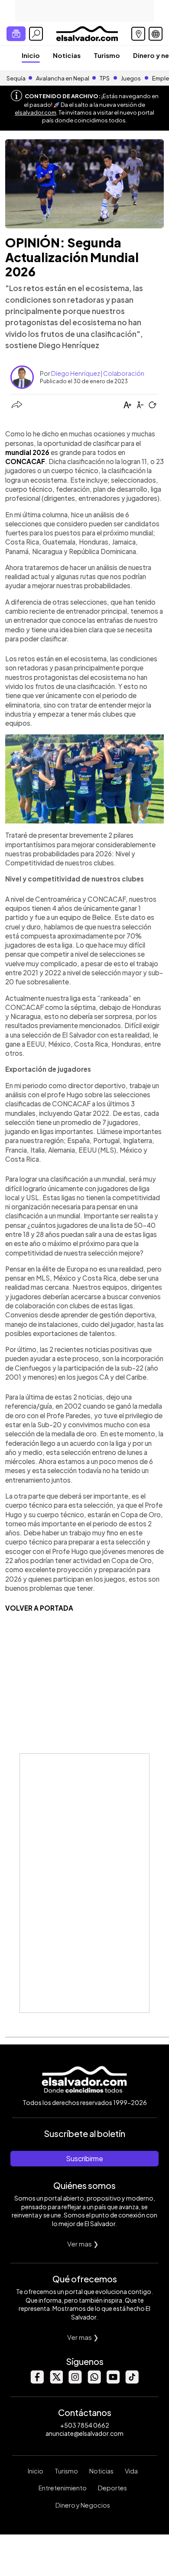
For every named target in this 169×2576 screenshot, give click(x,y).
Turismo (107, 55)
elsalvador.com (36, 112)
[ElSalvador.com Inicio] (87, 33)
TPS (105, 78)
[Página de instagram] (75, 2381)
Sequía (16, 78)
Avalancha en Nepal (63, 78)
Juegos (131, 78)
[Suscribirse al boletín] (16, 34)
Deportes (112, 2488)
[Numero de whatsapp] (94, 2381)
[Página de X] (56, 2381)
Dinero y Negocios (83, 2505)
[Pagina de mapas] (138, 34)
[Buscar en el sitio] (36, 34)
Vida (131, 2471)
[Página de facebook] (37, 2381)
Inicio (31, 55)
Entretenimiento (63, 2488)
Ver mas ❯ (83, 2244)
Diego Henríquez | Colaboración (98, 373)
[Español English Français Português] (156, 34)
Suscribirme (84, 2158)
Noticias (67, 55)
